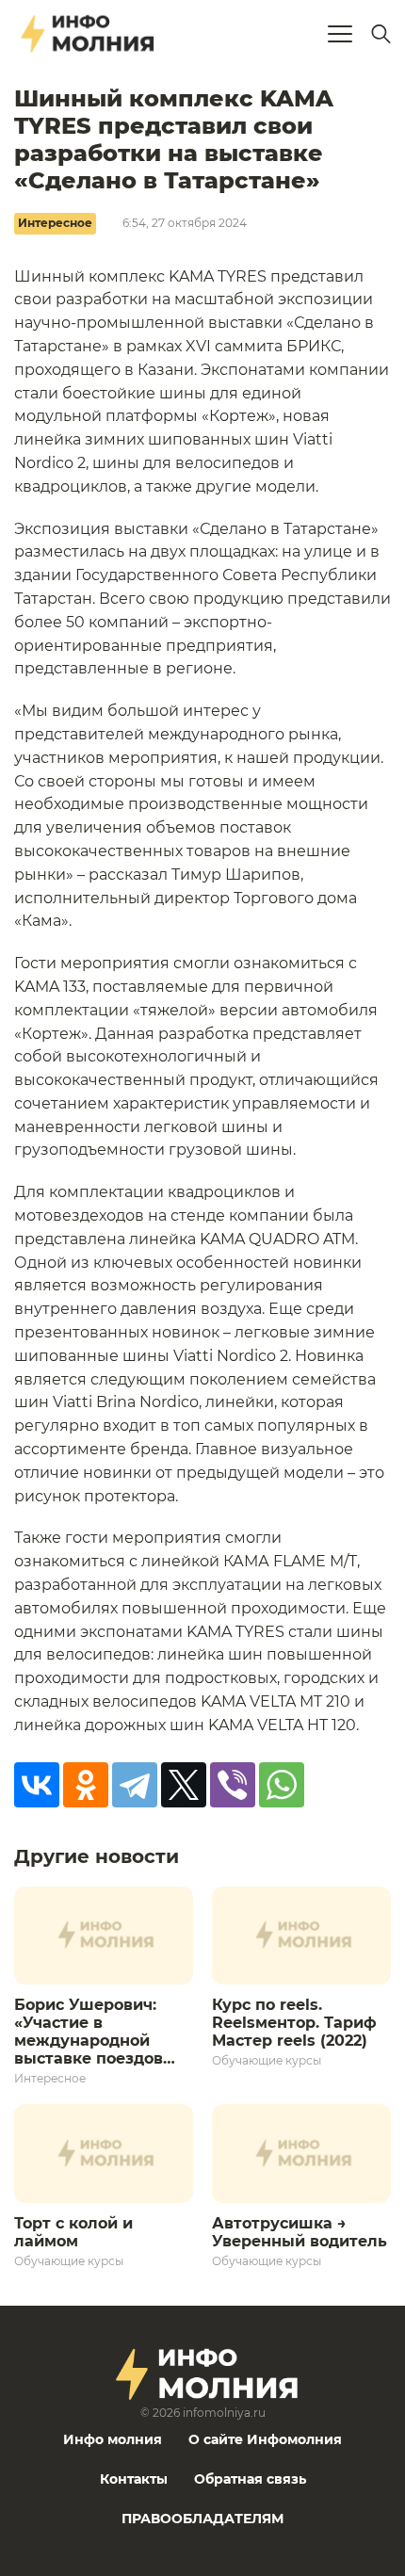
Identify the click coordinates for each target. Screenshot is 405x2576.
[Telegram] (135, 1785)
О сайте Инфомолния (265, 2439)
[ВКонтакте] (37, 1785)
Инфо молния (113, 2439)
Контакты (134, 2479)
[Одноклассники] (86, 1785)
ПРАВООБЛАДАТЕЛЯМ (202, 2519)
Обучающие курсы (267, 2060)
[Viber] (233, 1785)
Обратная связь (250, 2479)
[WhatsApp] (282, 1785)
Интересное (55, 223)
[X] (184, 1785)
